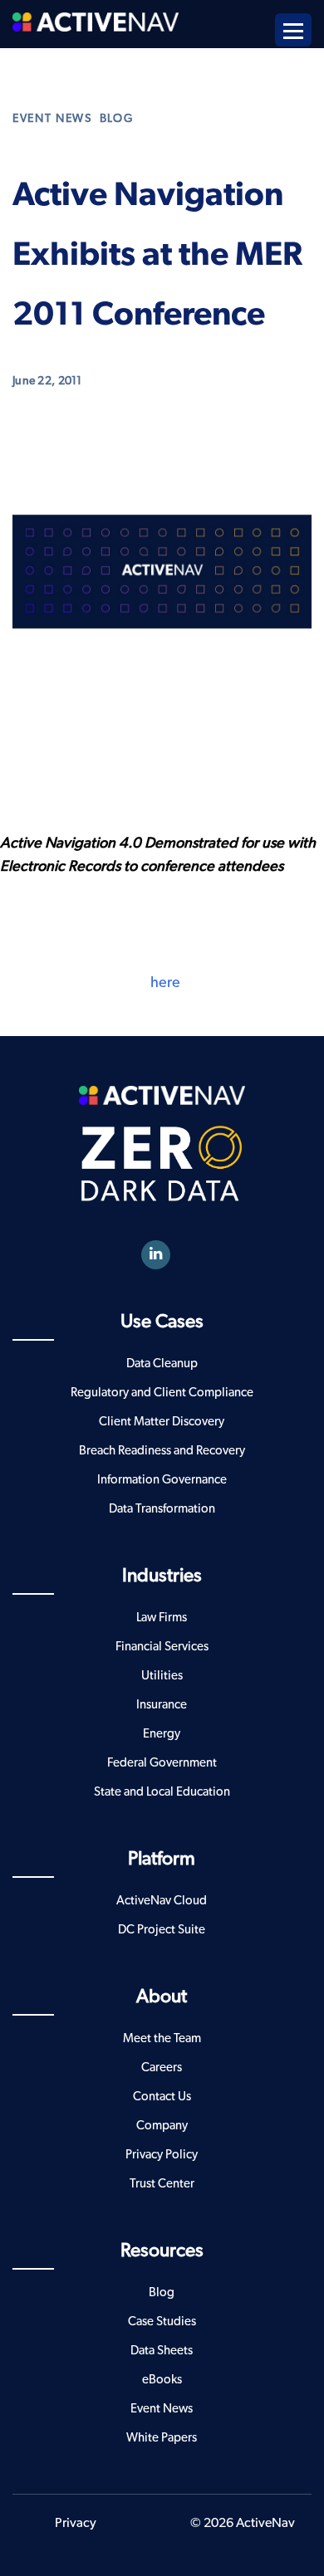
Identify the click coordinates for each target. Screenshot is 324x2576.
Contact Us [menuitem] (162, 2097)
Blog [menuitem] (162, 2292)
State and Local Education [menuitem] (162, 1792)
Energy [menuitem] (162, 1734)
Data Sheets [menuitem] (162, 2351)
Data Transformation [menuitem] (162, 1509)
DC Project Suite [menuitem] (162, 1930)
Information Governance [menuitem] (162, 1480)
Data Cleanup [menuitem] (162, 1364)
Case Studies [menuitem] (162, 2322)
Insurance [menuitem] (162, 1705)
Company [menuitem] (162, 2126)
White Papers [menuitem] (162, 2438)
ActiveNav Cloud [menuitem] (162, 1901)
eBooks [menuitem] (162, 2380)
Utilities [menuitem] (162, 1676)
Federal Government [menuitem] (162, 1763)
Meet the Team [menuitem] (162, 2038)
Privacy (76, 2523)
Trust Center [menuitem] (162, 2184)
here (165, 983)
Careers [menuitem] (162, 2068)
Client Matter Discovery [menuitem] (162, 1422)
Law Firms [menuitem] (162, 1618)
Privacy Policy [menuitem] (162, 2155)
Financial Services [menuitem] (162, 1647)
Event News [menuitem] (162, 2409)
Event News (52, 119)
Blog (117, 119)
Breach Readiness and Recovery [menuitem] (162, 1451)
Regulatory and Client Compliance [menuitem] (162, 1393)
